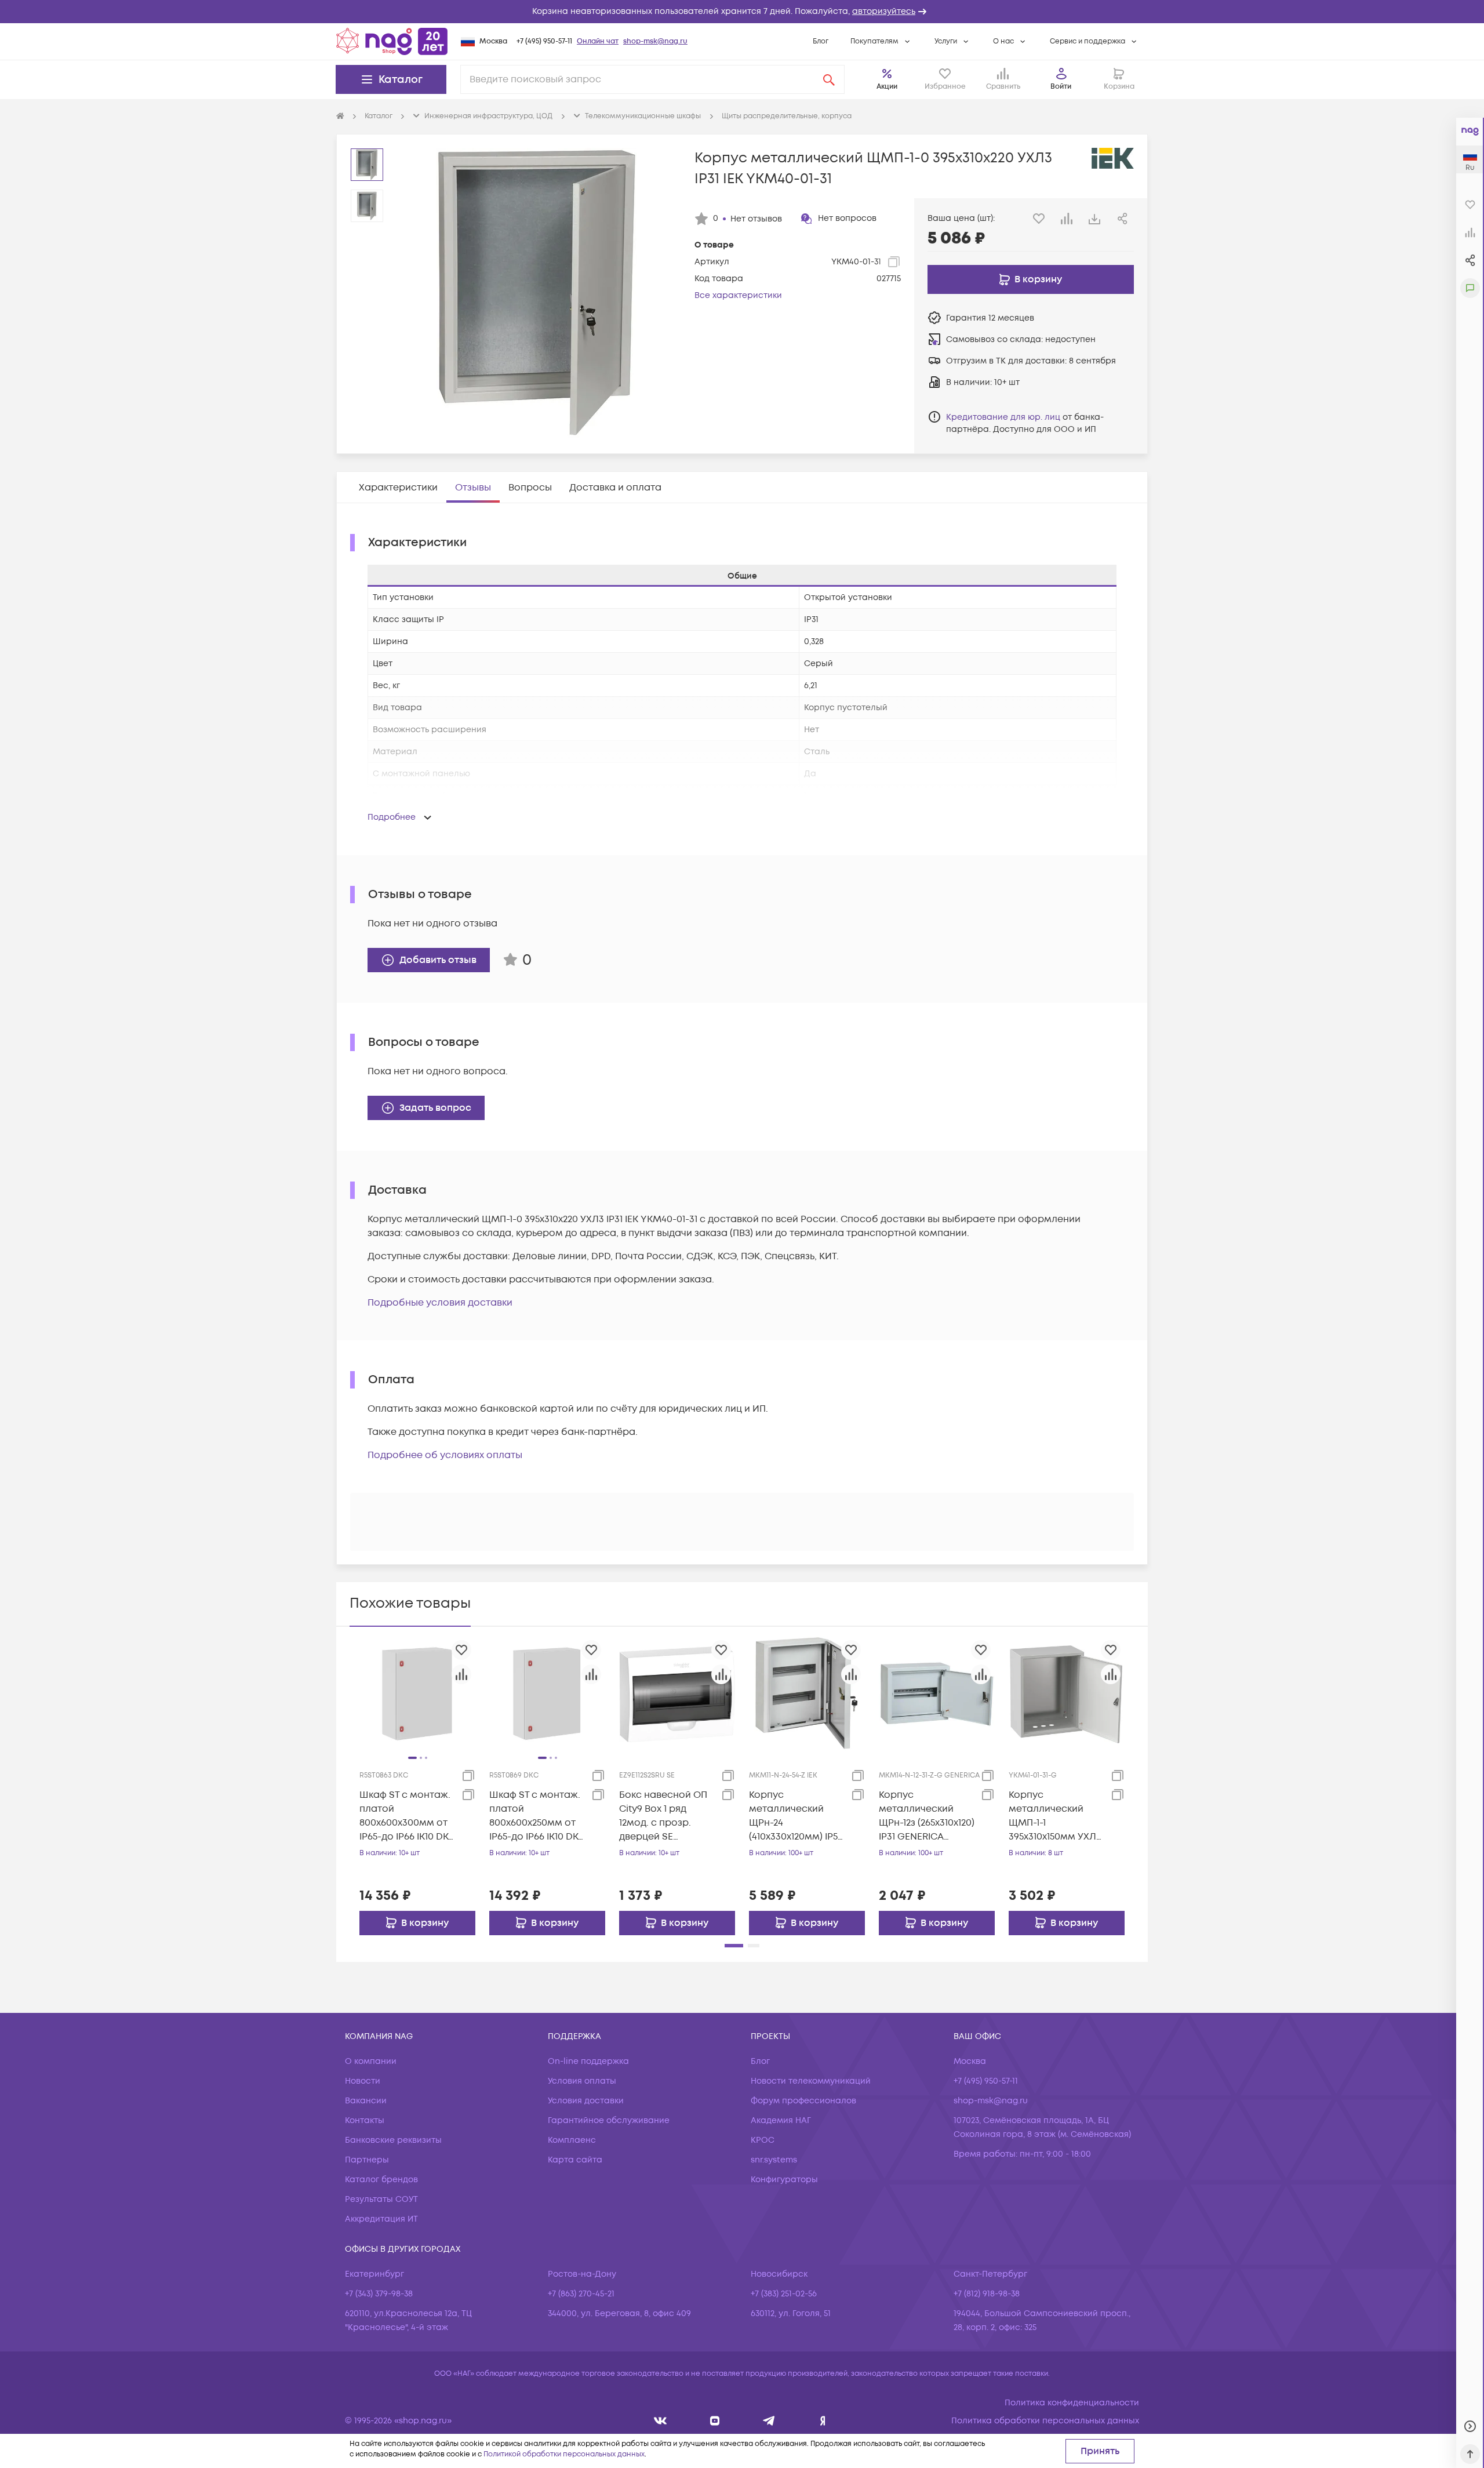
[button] (742, 12)
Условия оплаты (582, 2081)
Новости (363, 2081)
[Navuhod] (715, 2421)
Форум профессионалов (803, 2101)
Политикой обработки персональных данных (564, 2454)
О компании (371, 2061)
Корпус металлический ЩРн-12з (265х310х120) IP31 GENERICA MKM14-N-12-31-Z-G (927, 1816)
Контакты (365, 2120)
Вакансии (366, 2101)
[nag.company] (661, 2421)
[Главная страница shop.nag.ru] (392, 41)
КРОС (763, 2140)
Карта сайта (575, 2160)
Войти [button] (1061, 87)
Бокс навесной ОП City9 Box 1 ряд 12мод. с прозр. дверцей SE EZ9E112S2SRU (663, 1816)
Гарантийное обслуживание (609, 2120)
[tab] (398, 488)
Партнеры (367, 2160)
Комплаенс (572, 2140)
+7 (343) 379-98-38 (379, 2294)
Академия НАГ (781, 2120)
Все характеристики (738, 295)
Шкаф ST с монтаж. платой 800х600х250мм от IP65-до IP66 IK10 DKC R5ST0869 (537, 1816)
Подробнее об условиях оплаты (445, 1455)
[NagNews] (769, 2421)
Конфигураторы (784, 2180)
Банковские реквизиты (393, 2140)
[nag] (823, 2421)
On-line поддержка (588, 2061)
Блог (821, 41)
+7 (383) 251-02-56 (784, 2294)
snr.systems (774, 2160)
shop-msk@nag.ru (655, 41)
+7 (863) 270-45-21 (581, 2294)
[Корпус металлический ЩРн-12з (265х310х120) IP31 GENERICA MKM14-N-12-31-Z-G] (937, 1693)
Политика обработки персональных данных (1045, 2421)
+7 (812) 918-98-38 (987, 2294)
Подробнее (392, 817)
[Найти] (829, 79)
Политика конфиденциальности (1072, 2403)
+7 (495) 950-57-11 (544, 41)
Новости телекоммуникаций (811, 2081)
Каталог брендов (381, 2180)
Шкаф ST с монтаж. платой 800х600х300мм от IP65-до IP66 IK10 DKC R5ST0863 (407, 1816)
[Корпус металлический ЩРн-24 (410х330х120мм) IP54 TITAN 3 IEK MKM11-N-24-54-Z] (807, 1693)
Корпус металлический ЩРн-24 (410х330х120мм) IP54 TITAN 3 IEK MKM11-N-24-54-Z (796, 1816)
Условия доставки (586, 2101)
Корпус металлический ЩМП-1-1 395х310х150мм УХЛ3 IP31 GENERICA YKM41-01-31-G (1055, 1816)
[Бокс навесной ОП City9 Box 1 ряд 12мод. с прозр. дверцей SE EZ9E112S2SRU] (677, 1693)
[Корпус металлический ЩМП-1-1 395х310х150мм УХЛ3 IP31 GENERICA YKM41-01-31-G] (1067, 1693)
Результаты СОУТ (381, 2199)
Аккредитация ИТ (381, 2219)
